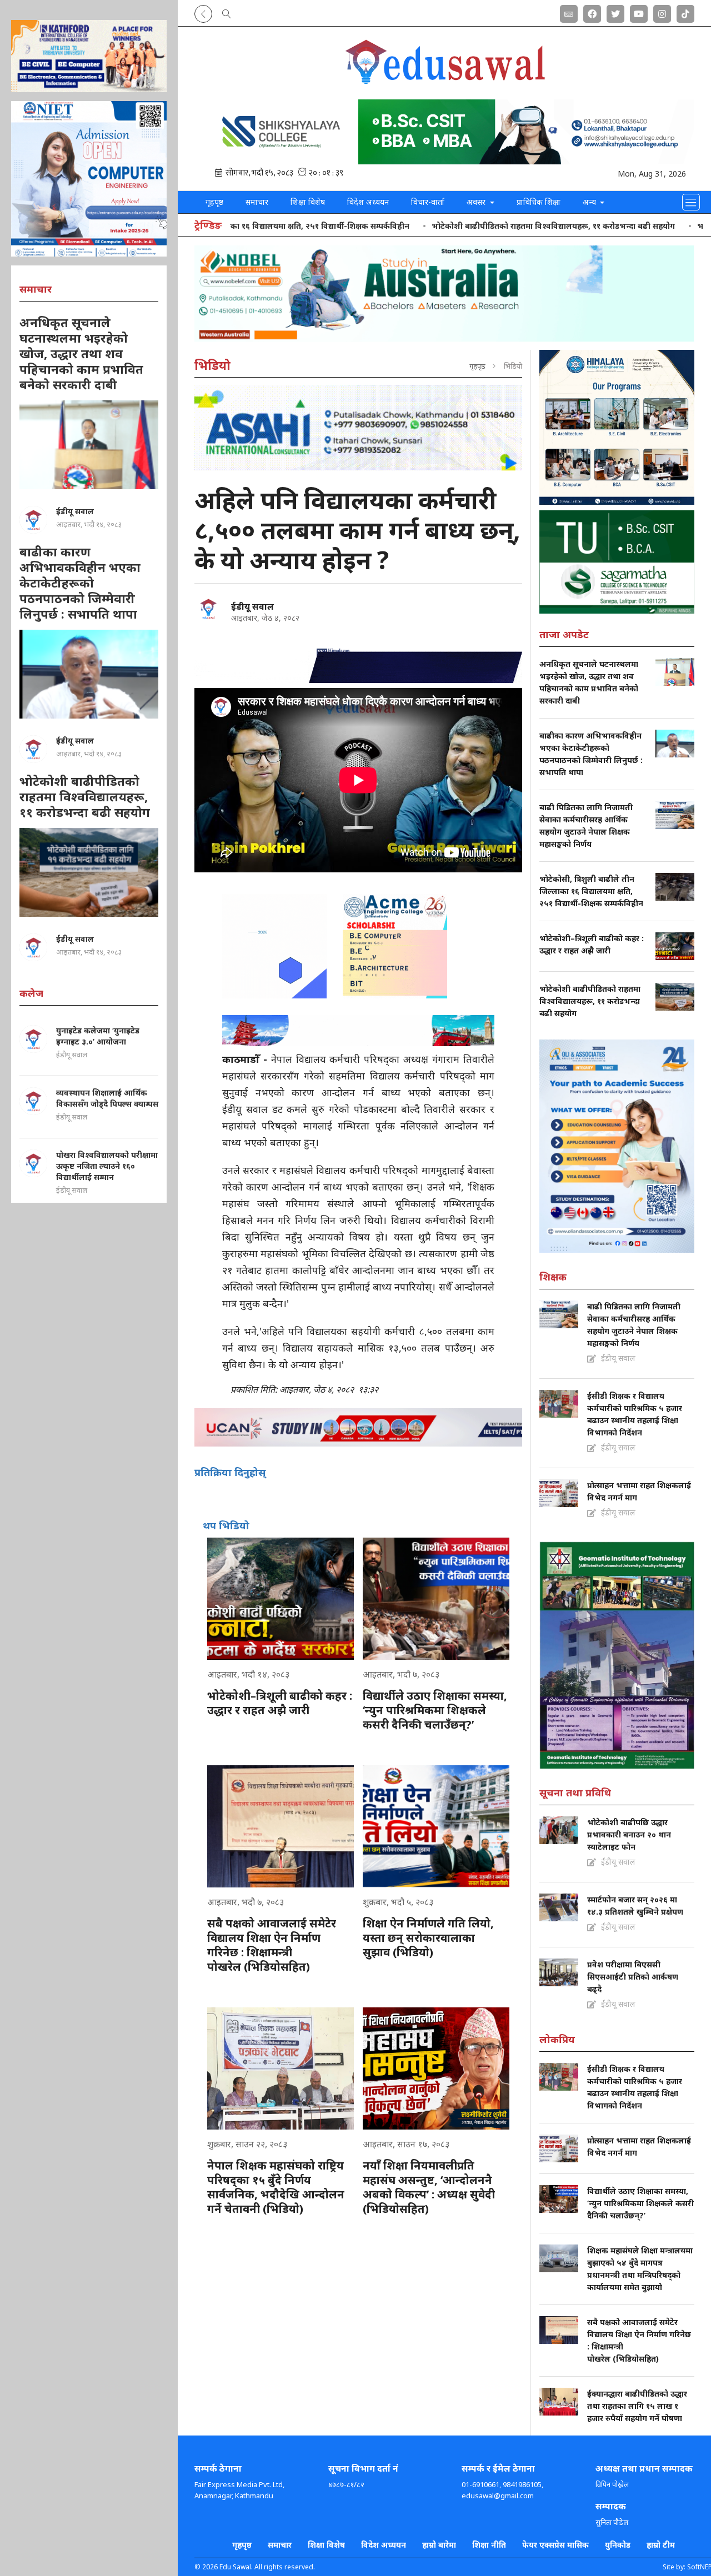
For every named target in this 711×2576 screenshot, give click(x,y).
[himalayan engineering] (617, 427)
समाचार (257, 202)
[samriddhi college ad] (444, 132)
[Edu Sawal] (444, 82)
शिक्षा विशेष (308, 202)
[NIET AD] (89, 179)
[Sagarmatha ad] (617, 562)
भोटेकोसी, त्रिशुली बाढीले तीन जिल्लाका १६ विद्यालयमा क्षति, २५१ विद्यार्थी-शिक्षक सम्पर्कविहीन (248, 226)
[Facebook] (592, 12)
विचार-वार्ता (428, 202)
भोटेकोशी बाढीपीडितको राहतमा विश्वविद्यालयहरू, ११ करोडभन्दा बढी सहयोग (540, 226)
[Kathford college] (89, 56)
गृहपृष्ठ (214, 202)
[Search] (227, 12)
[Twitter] (615, 12)
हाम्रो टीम (661, 2545)
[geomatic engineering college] (617, 1655)
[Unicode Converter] (569, 12)
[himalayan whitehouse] (358, 660)
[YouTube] (639, 12)
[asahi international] (358, 428)
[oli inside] (617, 1146)
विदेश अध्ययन (368, 202)
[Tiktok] (685, 12)
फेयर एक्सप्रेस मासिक (555, 2545)
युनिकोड (618, 2545)
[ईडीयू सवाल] (208, 609)
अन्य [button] (590, 202)
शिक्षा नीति (489, 2545)
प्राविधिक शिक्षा (539, 202)
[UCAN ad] (358, 1427)
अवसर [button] (477, 202)
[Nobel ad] (444, 294)
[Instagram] (662, 12)
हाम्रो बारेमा (439, 2545)
